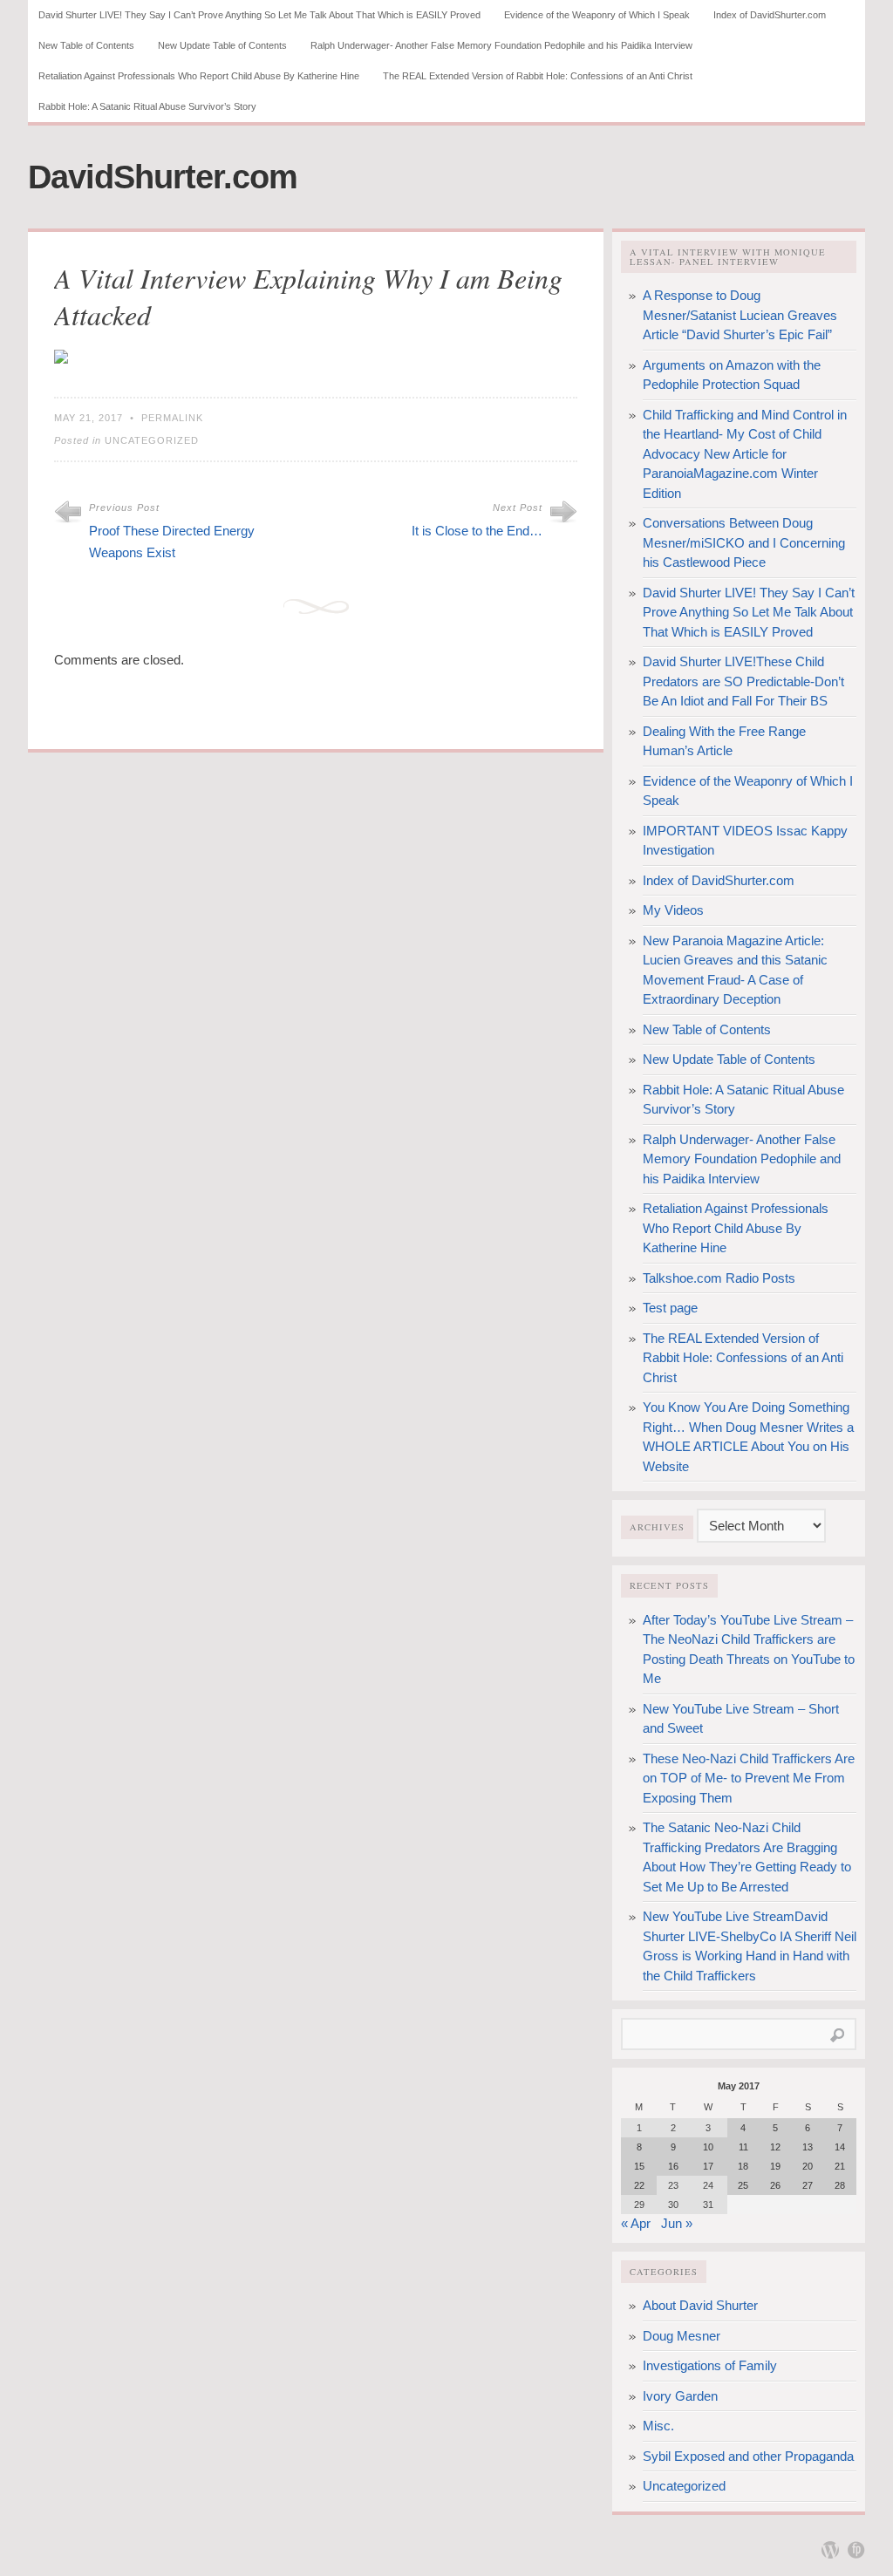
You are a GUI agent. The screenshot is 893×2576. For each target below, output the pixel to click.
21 (840, 2166)
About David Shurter (700, 2305)
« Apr (636, 2223)
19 (775, 2166)
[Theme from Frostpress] (856, 2550)
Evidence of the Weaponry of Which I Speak (597, 15)
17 (708, 2166)
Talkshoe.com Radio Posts (719, 1278)
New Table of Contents (86, 45)
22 (639, 2185)
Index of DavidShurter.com (770, 15)
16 (673, 2166)
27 (808, 2185)
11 (743, 2147)
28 (840, 2185)
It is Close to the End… (477, 531)
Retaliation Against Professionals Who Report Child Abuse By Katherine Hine (199, 76)
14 (840, 2147)
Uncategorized (152, 440)
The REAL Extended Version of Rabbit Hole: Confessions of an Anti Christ (538, 76)
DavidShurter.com (163, 177)
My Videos (673, 910)
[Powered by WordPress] (830, 2550)
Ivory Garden (680, 2396)
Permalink (172, 418)
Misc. (658, 2426)
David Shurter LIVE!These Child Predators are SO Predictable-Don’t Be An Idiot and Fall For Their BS (743, 681)
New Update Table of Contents (222, 45)
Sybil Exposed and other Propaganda (748, 2456)
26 (775, 2185)
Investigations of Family (710, 2365)
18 (743, 2166)
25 (743, 2185)
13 (808, 2147)
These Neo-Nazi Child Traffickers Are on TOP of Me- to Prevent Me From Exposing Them (749, 1778)
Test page (670, 1308)
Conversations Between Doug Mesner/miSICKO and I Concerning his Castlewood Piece (744, 542)
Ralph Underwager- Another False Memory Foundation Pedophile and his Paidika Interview (501, 45)
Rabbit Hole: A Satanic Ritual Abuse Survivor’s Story (147, 106)
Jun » (677, 2223)
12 (775, 2147)
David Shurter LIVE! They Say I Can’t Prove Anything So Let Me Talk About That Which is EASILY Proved (259, 15)
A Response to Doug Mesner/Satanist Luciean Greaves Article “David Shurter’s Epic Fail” (740, 315)
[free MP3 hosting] (61, 359)
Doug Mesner (682, 2336)
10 (708, 2147)
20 (808, 2166)
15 (639, 2166)
